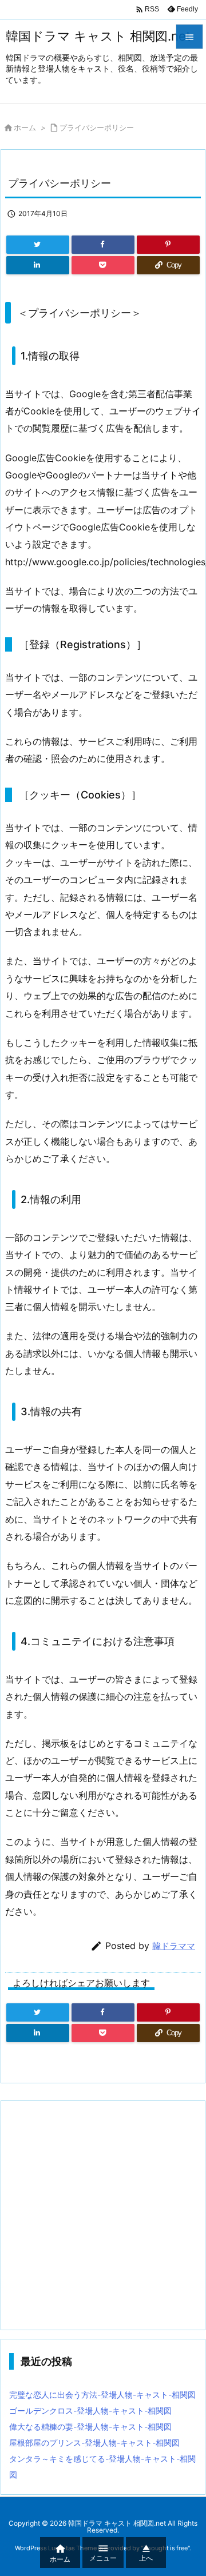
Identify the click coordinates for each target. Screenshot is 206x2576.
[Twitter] (38, 245)
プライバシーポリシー (97, 127)
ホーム (25, 127)
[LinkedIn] (38, 265)
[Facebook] (103, 245)
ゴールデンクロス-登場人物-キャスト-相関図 (90, 2411)
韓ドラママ (174, 1946)
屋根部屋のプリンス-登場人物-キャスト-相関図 (94, 2443)
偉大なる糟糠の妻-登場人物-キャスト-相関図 (90, 2427)
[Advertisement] (103, 2215)
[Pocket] (103, 265)
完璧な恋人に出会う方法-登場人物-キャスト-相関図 (102, 2395)
